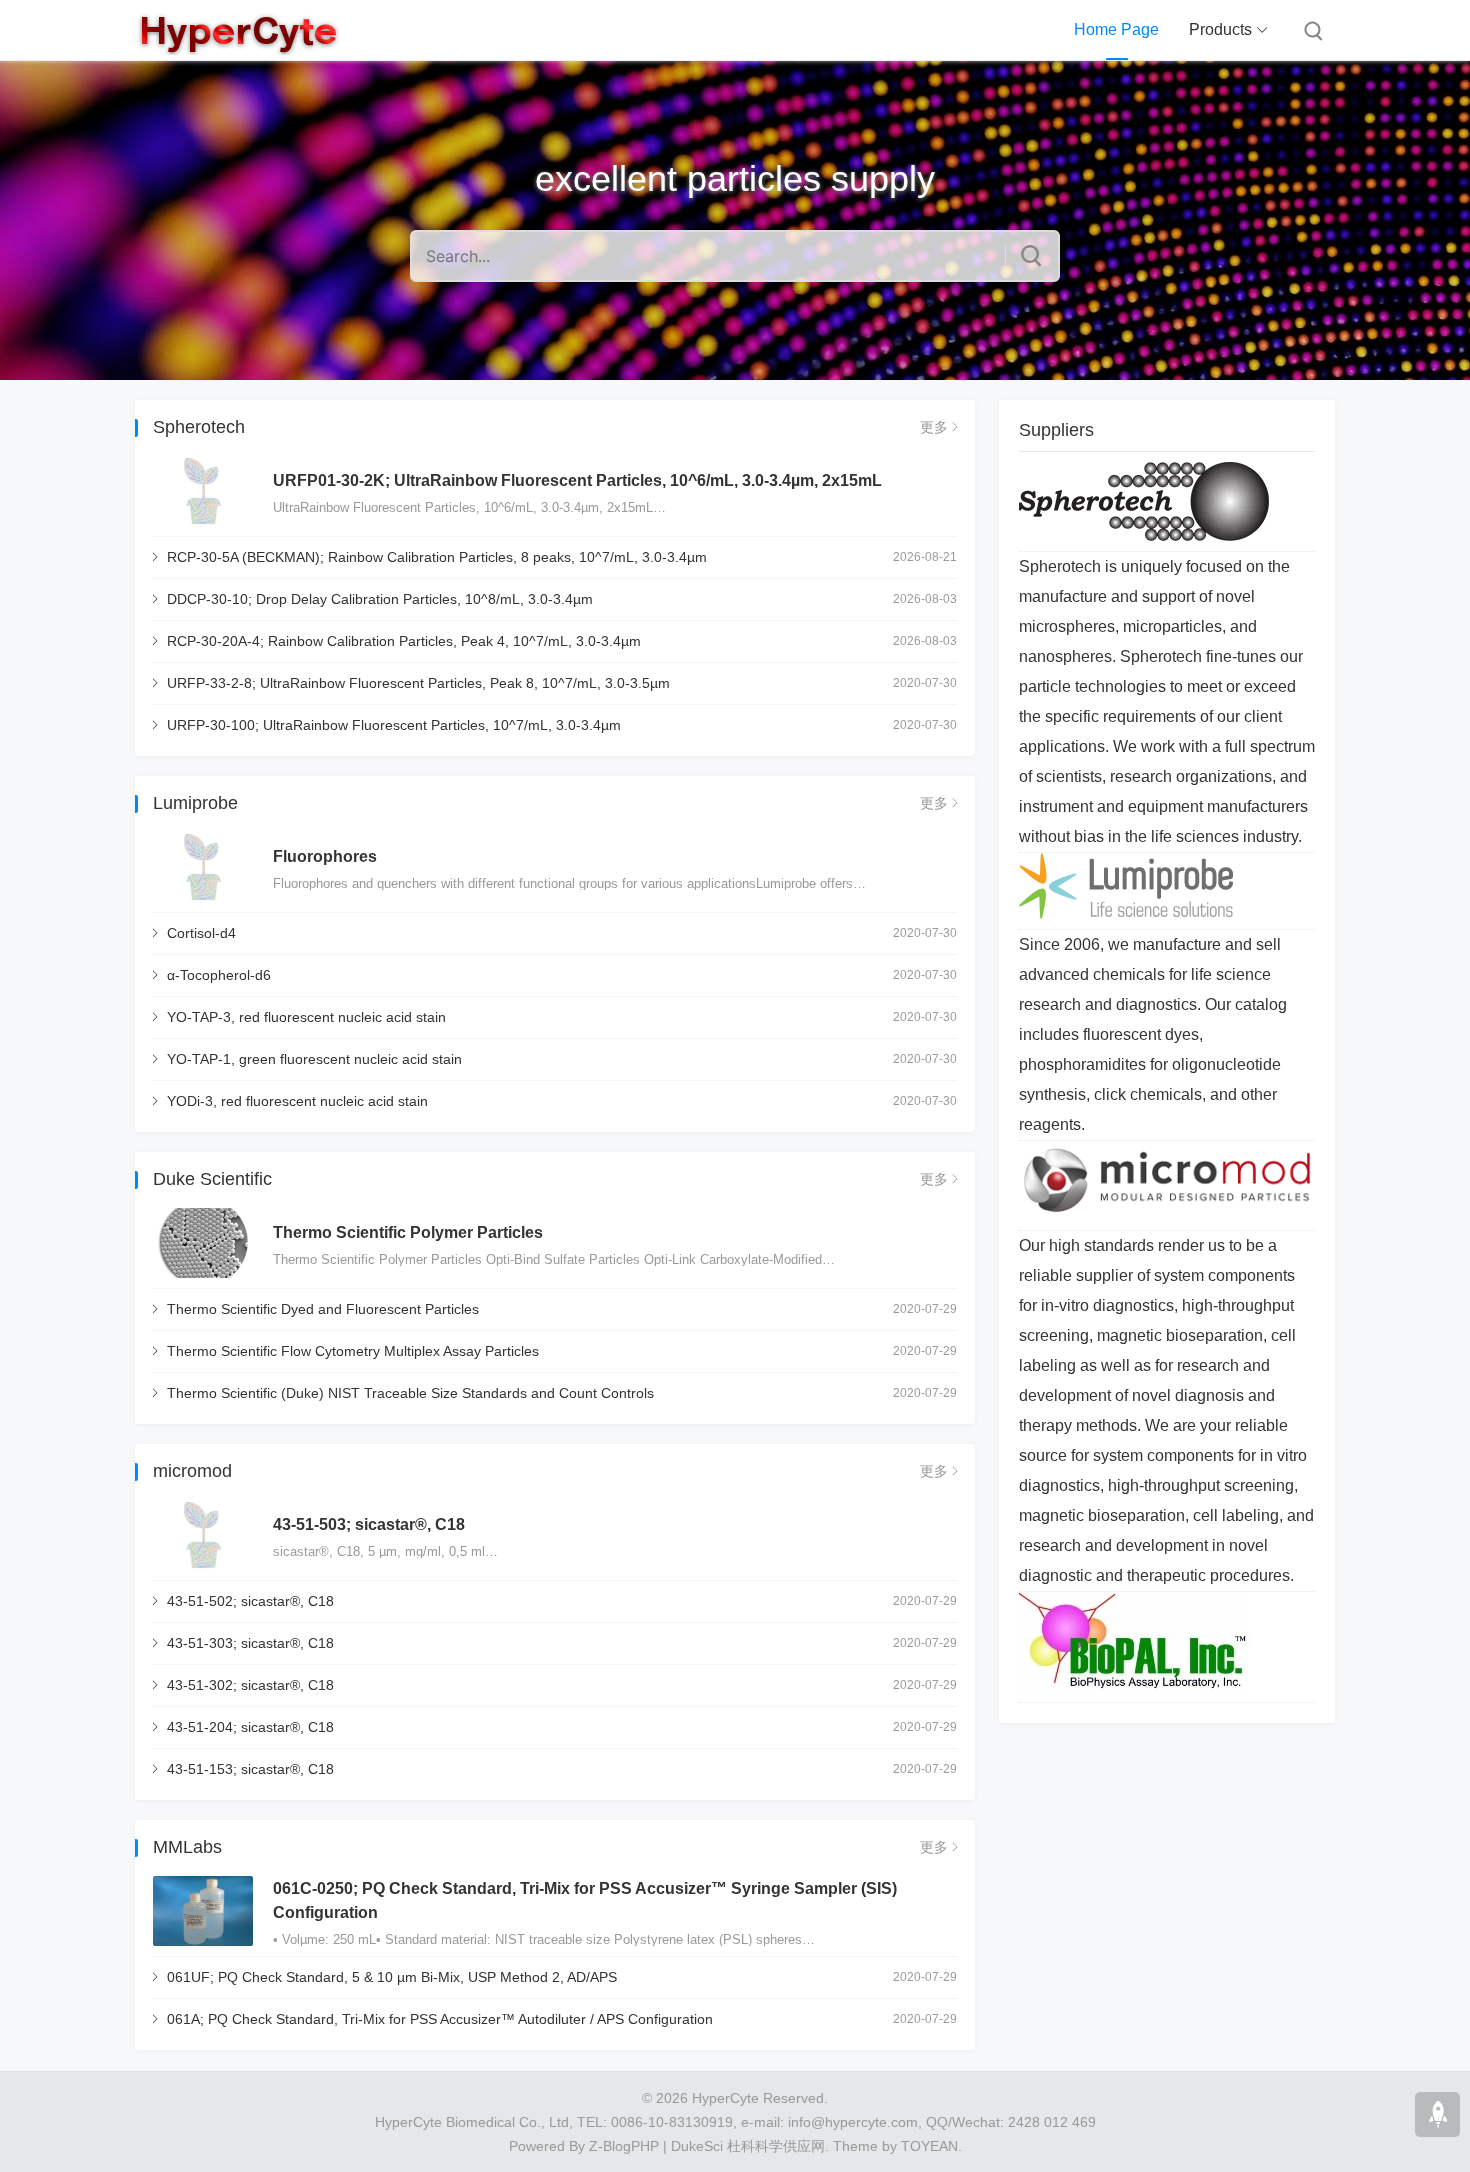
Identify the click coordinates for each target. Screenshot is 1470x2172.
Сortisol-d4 (201, 933)
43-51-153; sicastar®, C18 (250, 1769)
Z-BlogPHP (624, 2146)
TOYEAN (929, 2146)
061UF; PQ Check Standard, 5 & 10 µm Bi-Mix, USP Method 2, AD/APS (392, 1977)
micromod (192, 1471)
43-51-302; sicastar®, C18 (250, 1685)
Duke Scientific (212, 1179)
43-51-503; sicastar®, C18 (369, 1524)
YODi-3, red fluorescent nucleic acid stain (297, 1101)
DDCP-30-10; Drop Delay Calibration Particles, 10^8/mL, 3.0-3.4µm (380, 599)
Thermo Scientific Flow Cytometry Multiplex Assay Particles (353, 1351)
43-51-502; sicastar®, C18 (250, 1601)
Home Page (1116, 29)
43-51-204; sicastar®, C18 (250, 1727)
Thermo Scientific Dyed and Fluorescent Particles (323, 1309)
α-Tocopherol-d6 (219, 975)
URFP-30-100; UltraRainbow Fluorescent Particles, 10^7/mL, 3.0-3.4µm (394, 725)
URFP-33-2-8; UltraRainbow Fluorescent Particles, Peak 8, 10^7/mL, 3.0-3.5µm (418, 683)
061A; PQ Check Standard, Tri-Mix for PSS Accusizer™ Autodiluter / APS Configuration (440, 2019)
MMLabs (187, 1847)
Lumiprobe (195, 803)
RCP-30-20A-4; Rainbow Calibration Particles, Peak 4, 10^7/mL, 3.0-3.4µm (404, 641)
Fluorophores (325, 856)
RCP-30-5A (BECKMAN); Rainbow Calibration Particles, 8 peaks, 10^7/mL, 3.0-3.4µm (437, 557)
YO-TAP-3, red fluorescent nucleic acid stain (306, 1017)
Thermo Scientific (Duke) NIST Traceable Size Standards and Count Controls (410, 1393)
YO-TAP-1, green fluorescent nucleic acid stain (314, 1059)
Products (1220, 29)
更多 (934, 427)
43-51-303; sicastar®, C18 (250, 1643)
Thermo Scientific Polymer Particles (408, 1232)
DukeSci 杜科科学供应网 (748, 2146)
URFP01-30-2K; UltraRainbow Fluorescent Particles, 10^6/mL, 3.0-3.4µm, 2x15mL (577, 480)
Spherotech (199, 427)
